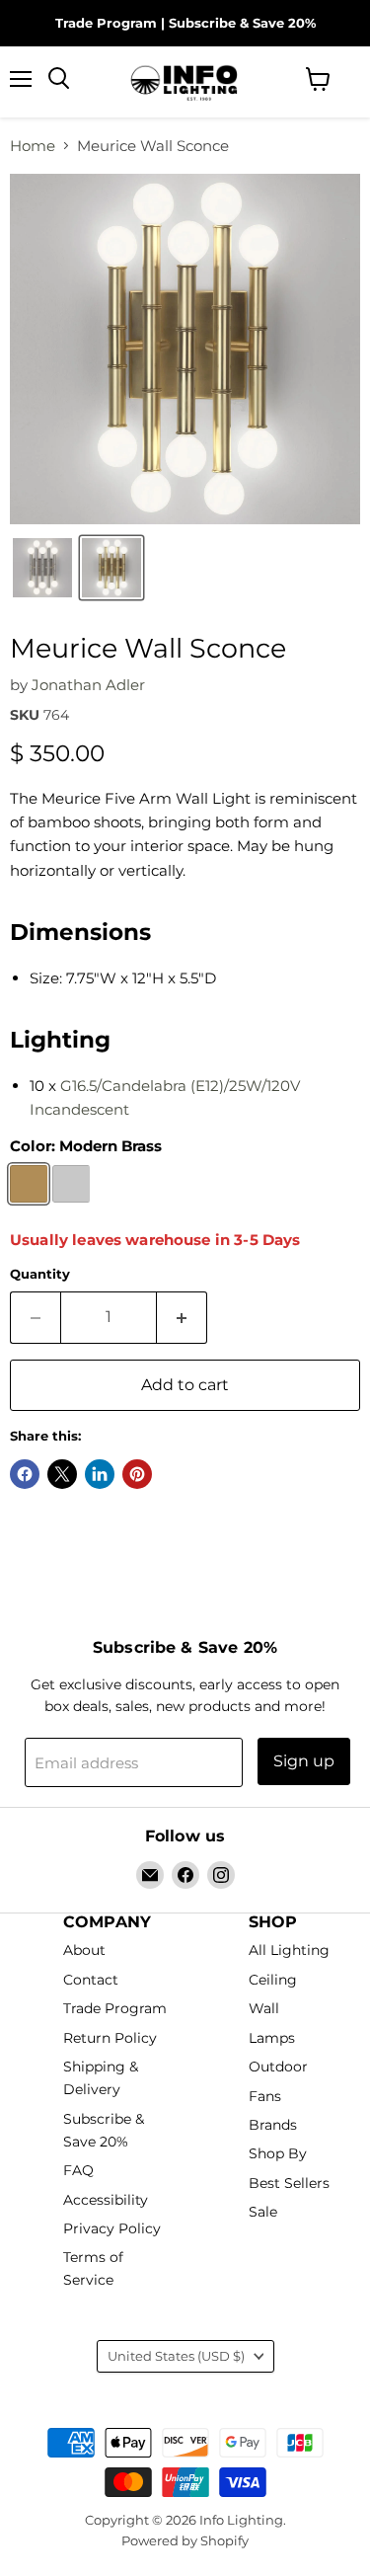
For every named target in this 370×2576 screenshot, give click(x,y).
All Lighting (289, 1951)
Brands (273, 2125)
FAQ (78, 2170)
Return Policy (110, 2038)
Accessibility (106, 2200)
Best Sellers (289, 2183)
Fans (265, 2096)
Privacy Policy (112, 2228)
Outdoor (278, 2067)
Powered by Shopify (185, 2540)
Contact (91, 1980)
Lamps (272, 2038)
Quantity (40, 1274)
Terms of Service (93, 2269)
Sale (263, 2213)
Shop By (278, 2154)
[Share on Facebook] (25, 1474)
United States (176, 2356)
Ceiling (273, 1980)
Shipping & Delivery (101, 2078)
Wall (264, 2009)
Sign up (304, 1761)
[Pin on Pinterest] (137, 1474)
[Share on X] (62, 1474)
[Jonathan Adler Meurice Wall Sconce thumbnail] (42, 568)
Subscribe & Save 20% (242, 23)
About (84, 1951)
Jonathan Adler (88, 685)
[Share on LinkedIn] (100, 1474)
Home (33, 146)
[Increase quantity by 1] (182, 1317)
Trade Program (106, 23)
